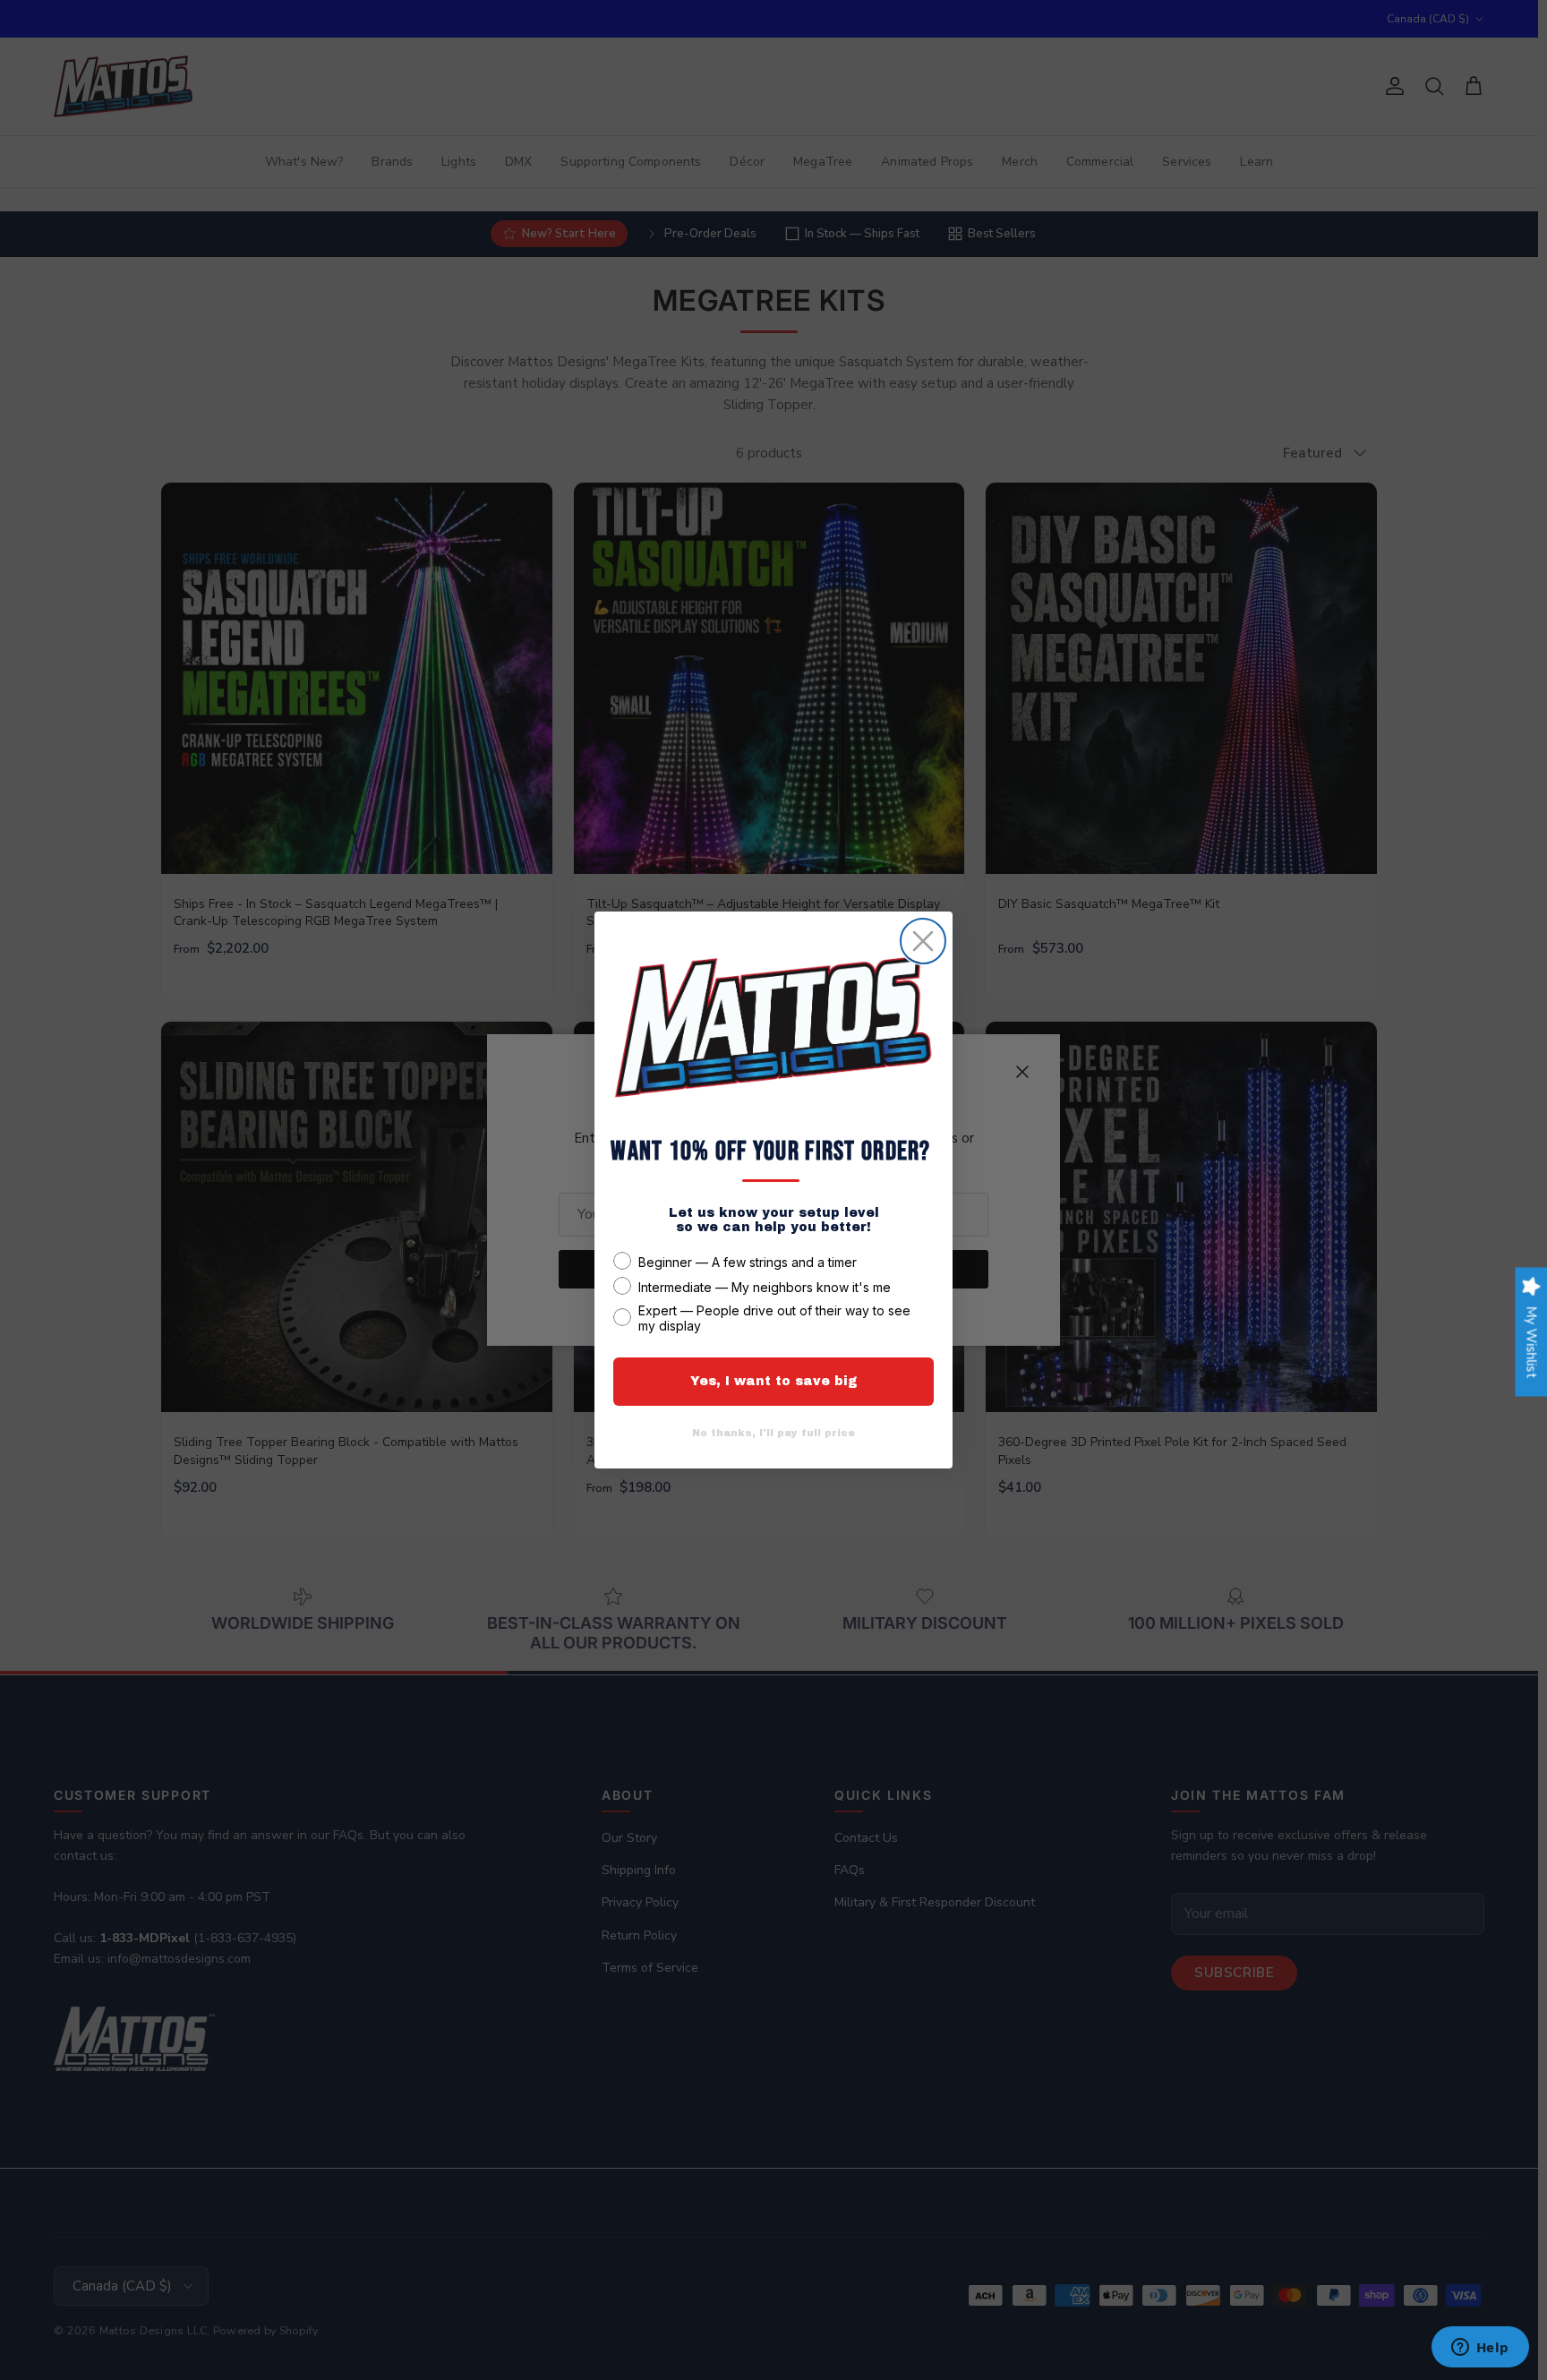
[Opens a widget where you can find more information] (1480, 2349)
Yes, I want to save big (774, 1381)
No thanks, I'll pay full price (773, 1433)
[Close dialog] (923, 941)
